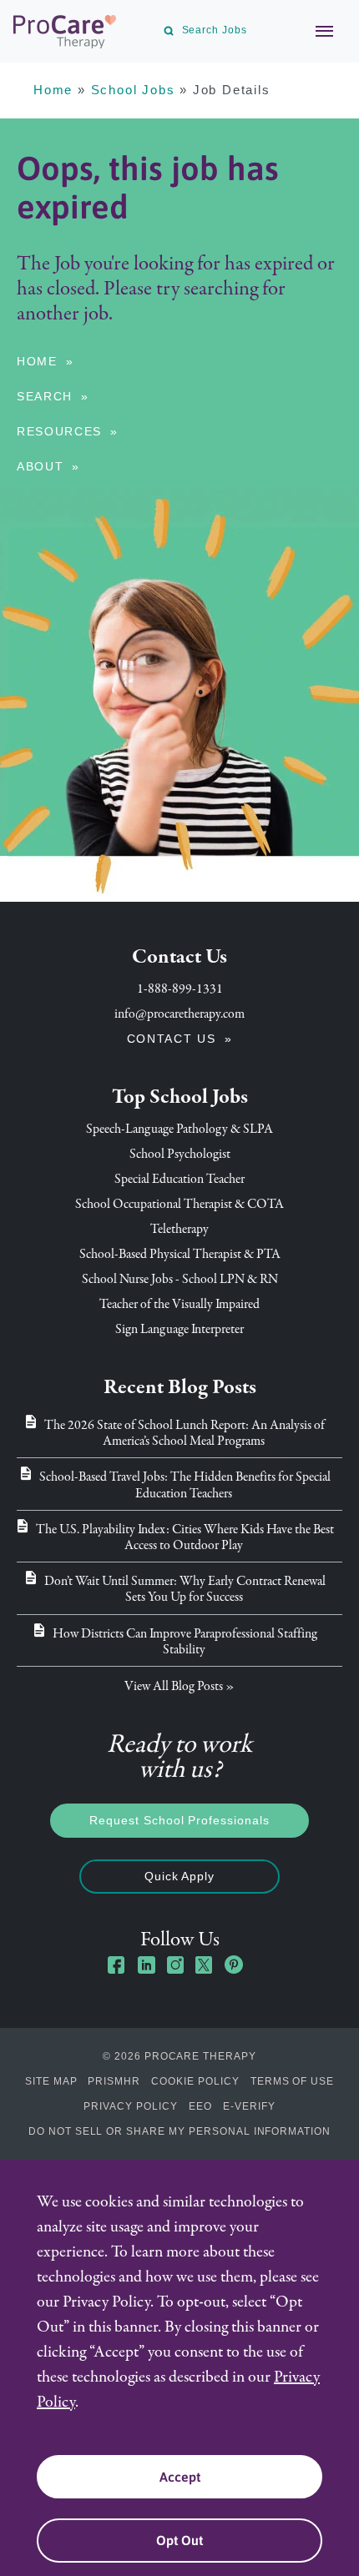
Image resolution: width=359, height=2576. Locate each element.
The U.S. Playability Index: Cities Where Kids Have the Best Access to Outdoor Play (185, 1537)
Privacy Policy (130, 2106)
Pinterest (234, 1965)
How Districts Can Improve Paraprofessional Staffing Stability (185, 1641)
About (40, 466)
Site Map (51, 2081)
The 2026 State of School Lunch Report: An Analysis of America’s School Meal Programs (185, 1433)
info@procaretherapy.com (179, 1014)
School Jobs (133, 90)
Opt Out (179, 2540)
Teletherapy (179, 1229)
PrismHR (114, 2081)
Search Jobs (215, 30)
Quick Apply (180, 1876)
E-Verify (249, 2106)
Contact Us (172, 1039)
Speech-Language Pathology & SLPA (179, 1129)
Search (45, 396)
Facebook (117, 1965)
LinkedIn (146, 1965)
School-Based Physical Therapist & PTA (180, 1254)
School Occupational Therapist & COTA (179, 1204)
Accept (180, 2477)
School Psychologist (180, 1154)
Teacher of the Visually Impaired (179, 1304)
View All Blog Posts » (179, 1686)
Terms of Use (293, 2081)
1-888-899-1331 (180, 989)
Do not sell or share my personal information (179, 2131)
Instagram (175, 1965)
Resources (59, 431)
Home (53, 90)
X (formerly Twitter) (205, 1967)
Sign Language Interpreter (179, 1329)
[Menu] (316, 31)
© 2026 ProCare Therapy (179, 2056)
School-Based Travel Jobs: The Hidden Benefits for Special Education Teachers (185, 1484)
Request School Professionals (179, 1820)
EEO (200, 2106)
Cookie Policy (195, 2081)
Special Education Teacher (179, 1179)
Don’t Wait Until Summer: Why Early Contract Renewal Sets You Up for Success (185, 1589)
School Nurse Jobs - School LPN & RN (180, 1279)
